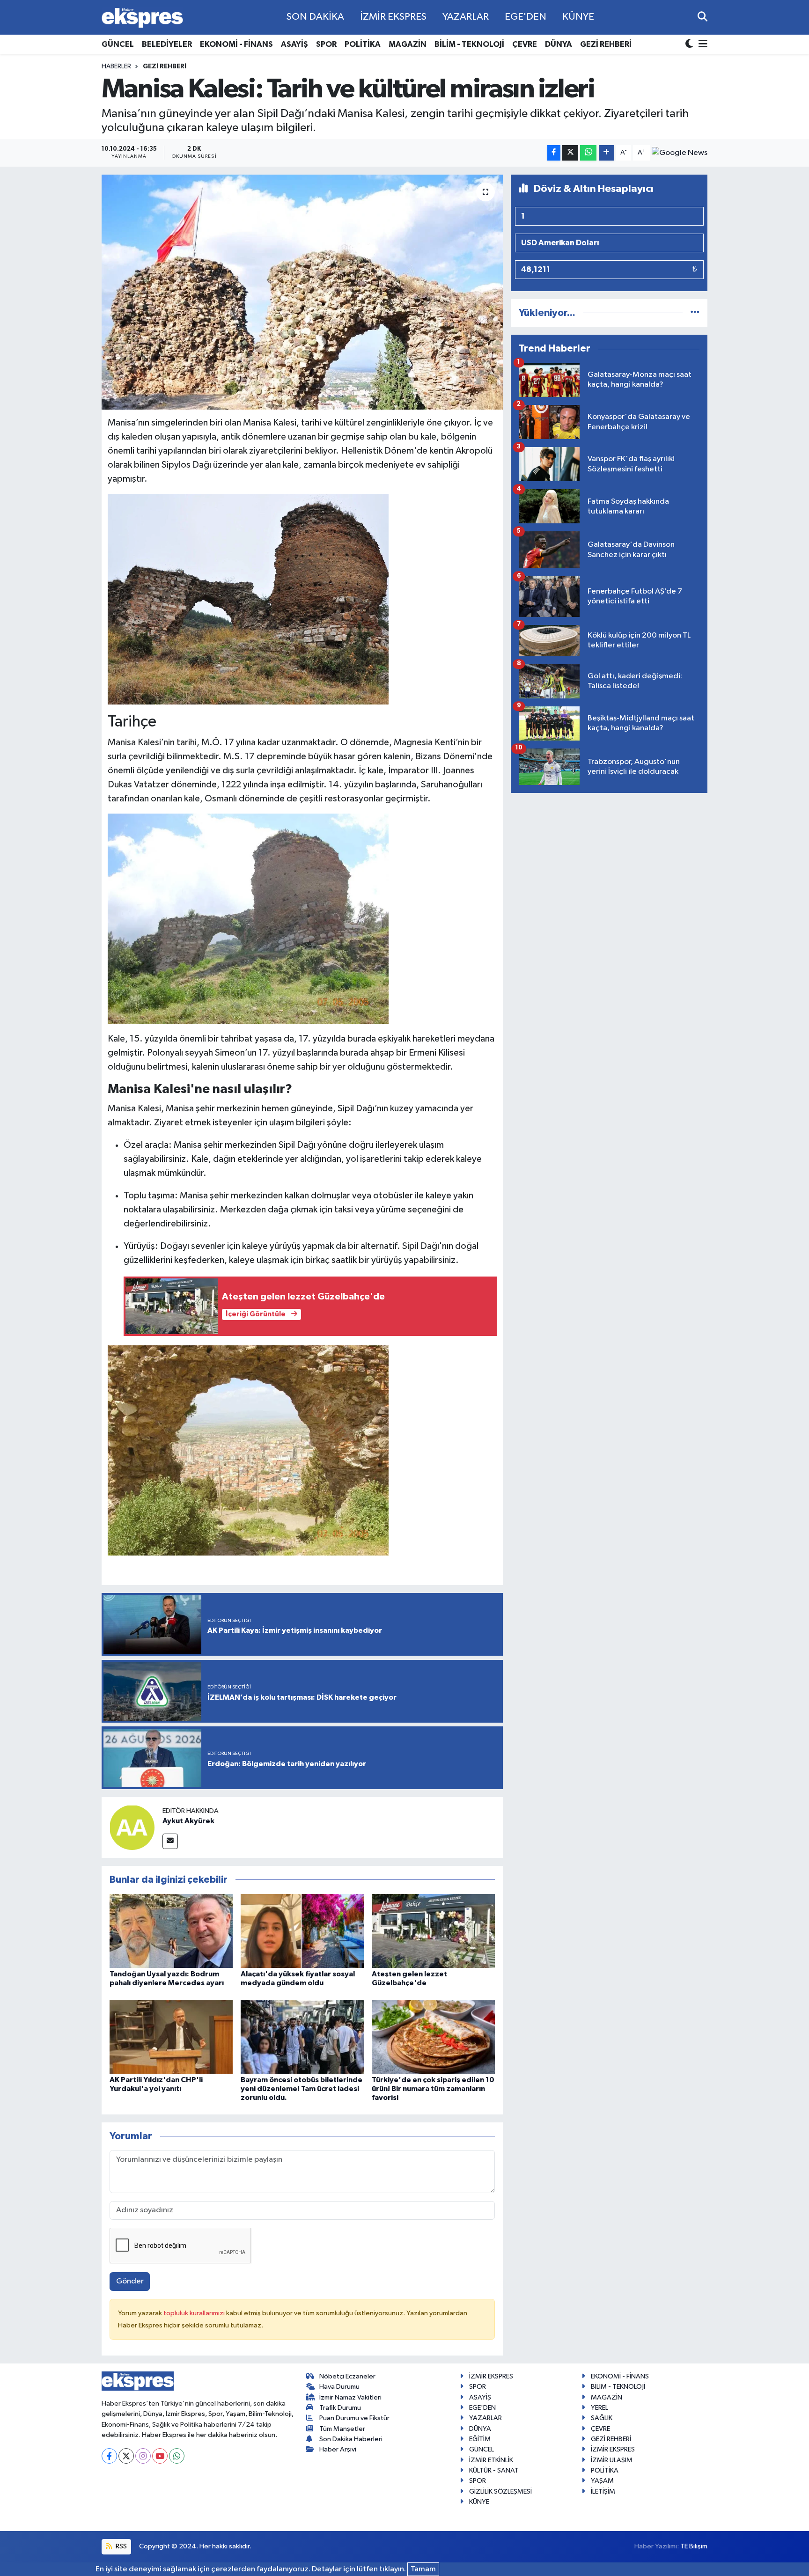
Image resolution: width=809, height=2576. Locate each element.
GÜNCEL (118, 44)
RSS (121, 2546)
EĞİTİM (480, 2439)
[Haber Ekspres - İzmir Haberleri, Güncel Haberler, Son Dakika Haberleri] (142, 18)
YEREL (599, 2408)
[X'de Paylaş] (570, 153)
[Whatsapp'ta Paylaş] (588, 153)
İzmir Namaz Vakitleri (350, 2397)
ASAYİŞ (294, 44)
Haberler (116, 66)
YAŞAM (602, 2481)
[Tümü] (695, 313)
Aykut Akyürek (188, 1821)
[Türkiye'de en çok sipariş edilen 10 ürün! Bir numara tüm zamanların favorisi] (433, 2037)
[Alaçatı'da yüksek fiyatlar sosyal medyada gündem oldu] (302, 1931)
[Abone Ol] (680, 153)
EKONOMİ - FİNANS (236, 44)
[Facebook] (109, 2456)
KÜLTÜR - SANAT (494, 2470)
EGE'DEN (526, 17)
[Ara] (702, 17)
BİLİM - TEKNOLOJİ (469, 44)
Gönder (130, 2281)
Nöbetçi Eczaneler (347, 2376)
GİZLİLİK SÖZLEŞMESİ (500, 2492)
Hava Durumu (339, 2387)
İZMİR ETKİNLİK (491, 2460)
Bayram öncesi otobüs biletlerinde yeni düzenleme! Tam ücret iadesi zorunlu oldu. (302, 2089)
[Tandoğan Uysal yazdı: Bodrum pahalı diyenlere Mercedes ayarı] (171, 1931)
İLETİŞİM (603, 2492)
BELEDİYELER (167, 44)
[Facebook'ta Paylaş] (554, 153)
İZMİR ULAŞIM (612, 2460)
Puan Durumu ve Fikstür (354, 2418)
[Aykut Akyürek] (132, 1827)
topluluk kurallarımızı (195, 2313)
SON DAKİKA (315, 17)
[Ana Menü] (701, 45)
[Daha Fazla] (607, 153)
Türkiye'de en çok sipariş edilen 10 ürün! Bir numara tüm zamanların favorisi (433, 2089)
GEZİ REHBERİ (606, 44)
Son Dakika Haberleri (351, 2439)
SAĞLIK (602, 2418)
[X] (126, 2456)
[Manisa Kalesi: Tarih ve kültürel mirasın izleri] (302, 292)
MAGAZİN (408, 44)
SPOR (326, 44)
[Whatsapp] (177, 2456)
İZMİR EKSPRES (393, 17)
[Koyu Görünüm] (690, 45)
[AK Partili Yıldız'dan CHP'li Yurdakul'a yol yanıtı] (171, 2037)
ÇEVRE (525, 44)
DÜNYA (559, 44)
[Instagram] (143, 2456)
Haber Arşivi (338, 2449)
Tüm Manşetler (342, 2429)
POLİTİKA (363, 44)
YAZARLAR (466, 17)
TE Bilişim (694, 2546)
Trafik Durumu (340, 2408)
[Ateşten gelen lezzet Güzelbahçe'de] (433, 1931)
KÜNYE (578, 17)
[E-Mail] (170, 1841)
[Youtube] (160, 2456)
